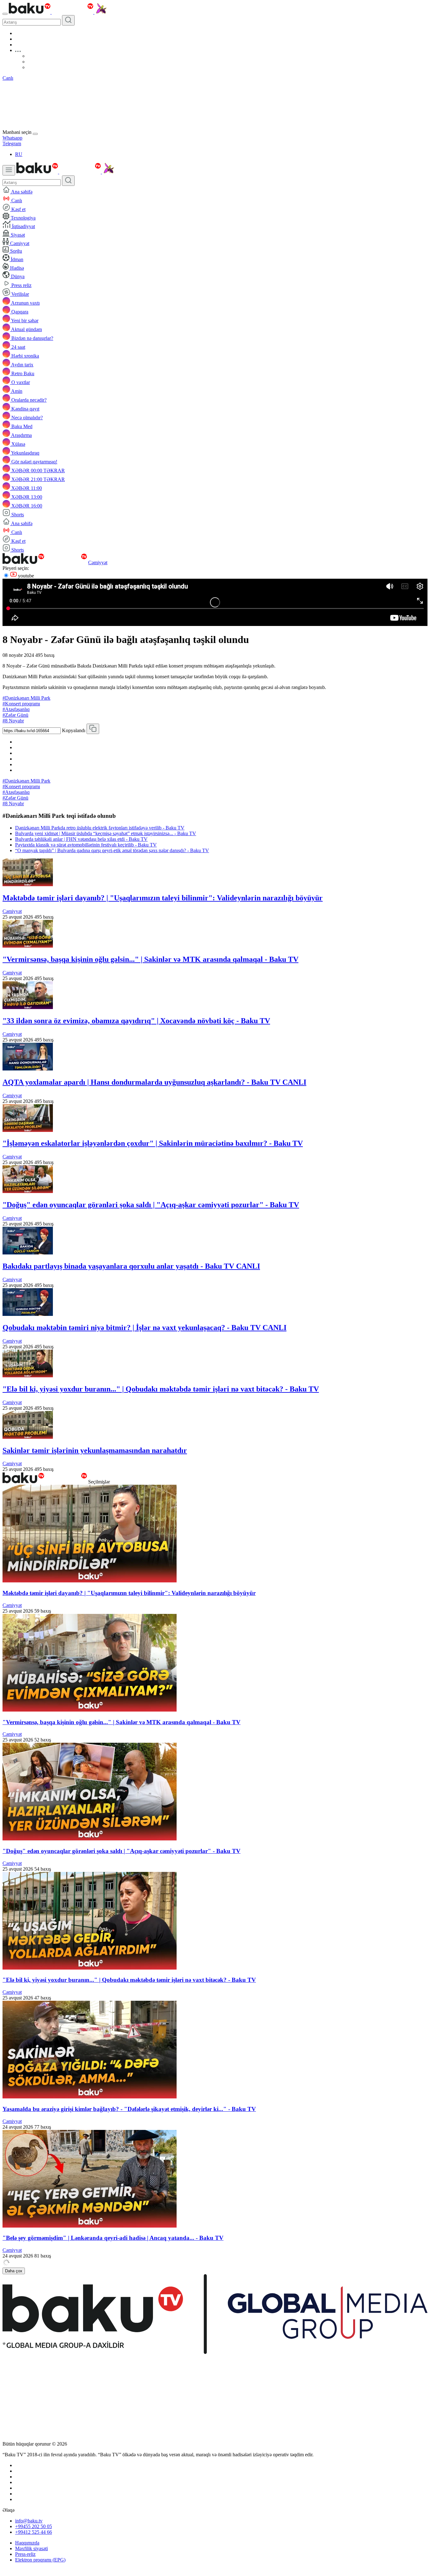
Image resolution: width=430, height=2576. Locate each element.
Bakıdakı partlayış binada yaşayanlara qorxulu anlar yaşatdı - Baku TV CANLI (131, 1266)
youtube (25, 576)
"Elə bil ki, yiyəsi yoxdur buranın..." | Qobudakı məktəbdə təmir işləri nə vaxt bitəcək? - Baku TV (161, 1389)
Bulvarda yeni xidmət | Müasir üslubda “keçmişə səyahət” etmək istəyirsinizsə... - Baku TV (106, 833)
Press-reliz (25, 2554)
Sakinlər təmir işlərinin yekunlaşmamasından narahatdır (95, 1450)
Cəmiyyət (98, 562)
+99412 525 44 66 (34, 2532)
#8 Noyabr (13, 721)
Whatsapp (12, 138)
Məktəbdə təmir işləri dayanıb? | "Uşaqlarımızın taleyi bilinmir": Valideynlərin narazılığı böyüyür (163, 898)
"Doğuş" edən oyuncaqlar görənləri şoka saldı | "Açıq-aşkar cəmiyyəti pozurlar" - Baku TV (151, 1205)
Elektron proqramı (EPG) (40, 2560)
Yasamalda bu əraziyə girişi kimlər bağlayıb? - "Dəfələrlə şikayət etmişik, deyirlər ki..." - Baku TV (129, 2109)
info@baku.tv (29, 2521)
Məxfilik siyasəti (31, 2548)
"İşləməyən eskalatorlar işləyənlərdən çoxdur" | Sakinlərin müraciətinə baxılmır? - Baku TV (153, 1143)
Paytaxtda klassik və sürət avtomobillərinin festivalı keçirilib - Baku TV (86, 845)
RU (19, 154)
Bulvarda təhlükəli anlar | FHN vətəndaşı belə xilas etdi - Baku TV (81, 839)
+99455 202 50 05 (34, 2526)
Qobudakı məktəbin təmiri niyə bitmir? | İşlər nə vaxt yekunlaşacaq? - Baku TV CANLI (144, 1328)
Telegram (12, 143)
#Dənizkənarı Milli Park (26, 698)
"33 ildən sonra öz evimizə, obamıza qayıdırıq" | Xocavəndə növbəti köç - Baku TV (136, 1021)
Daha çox (14, 2271)
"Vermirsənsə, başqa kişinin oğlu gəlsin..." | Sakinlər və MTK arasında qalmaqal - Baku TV (150, 959)
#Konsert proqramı (21, 704)
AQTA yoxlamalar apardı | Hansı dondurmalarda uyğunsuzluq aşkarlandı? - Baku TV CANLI (154, 1082)
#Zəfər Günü (15, 715)
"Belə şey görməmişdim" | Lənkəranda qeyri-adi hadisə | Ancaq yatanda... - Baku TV (113, 2238)
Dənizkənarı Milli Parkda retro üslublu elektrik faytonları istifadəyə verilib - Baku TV (100, 828)
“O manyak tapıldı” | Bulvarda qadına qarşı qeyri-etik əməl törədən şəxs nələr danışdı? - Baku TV (112, 850)
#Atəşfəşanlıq (16, 709)
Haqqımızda (27, 2543)
